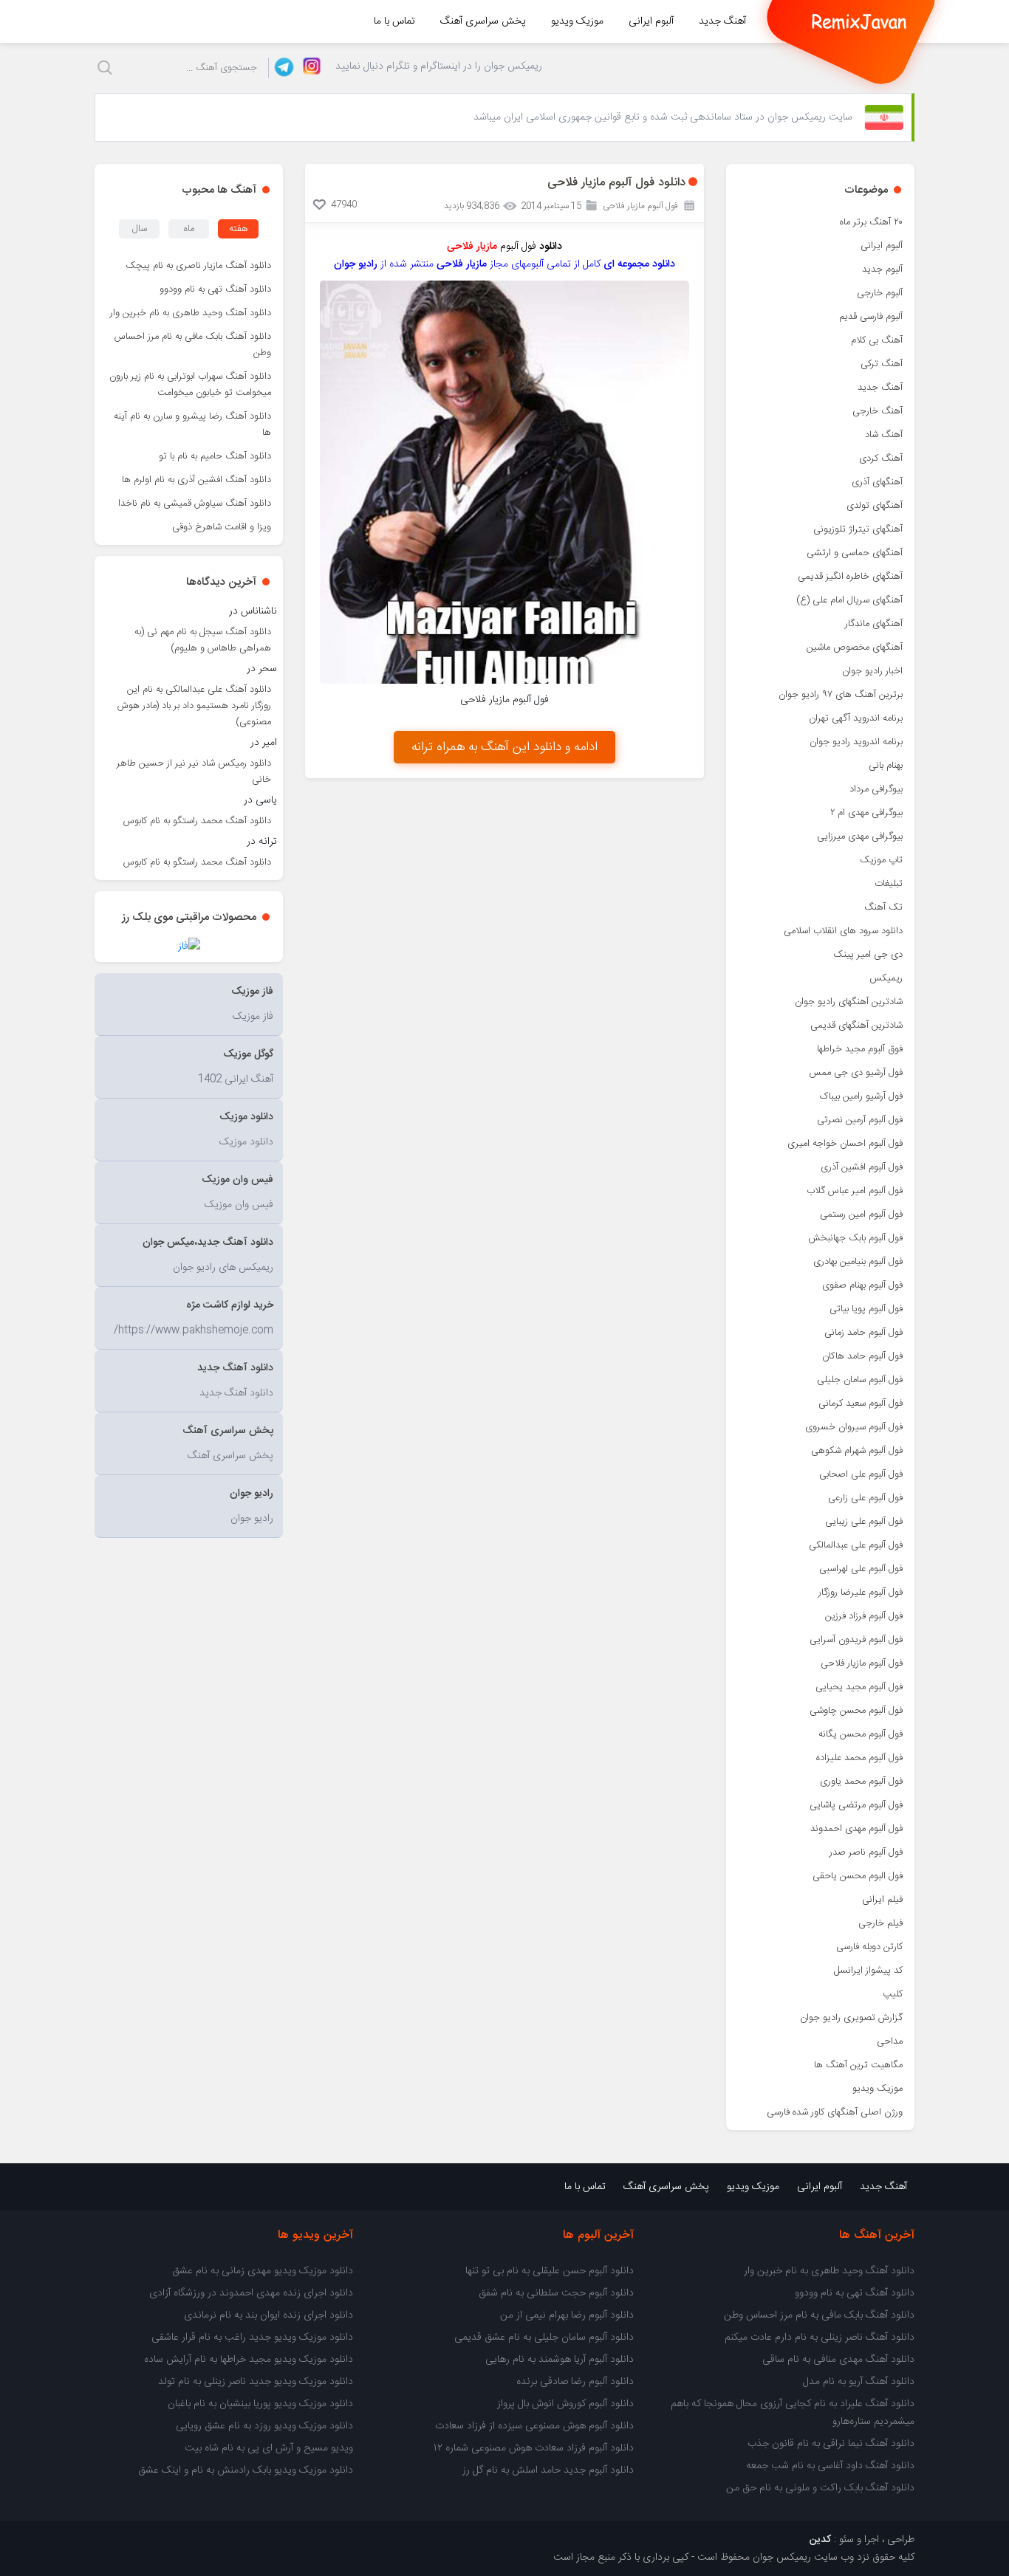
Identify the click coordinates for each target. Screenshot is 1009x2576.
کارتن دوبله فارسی (869, 1947)
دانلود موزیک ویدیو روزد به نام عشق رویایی (264, 2426)
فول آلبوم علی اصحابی (861, 1474)
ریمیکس (886, 978)
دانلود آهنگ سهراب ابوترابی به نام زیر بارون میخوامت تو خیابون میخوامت (190, 385)
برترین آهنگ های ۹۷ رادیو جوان (841, 695)
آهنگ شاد (884, 435)
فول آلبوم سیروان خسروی (854, 1427)
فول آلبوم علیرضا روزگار (861, 1593)
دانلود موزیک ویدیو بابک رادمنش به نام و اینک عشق (246, 2470)
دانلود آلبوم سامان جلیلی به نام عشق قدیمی (544, 2338)
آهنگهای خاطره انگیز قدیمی (850, 577)
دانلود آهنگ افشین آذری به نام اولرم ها (196, 480)
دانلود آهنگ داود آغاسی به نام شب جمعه (830, 2466)
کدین (820, 2540)
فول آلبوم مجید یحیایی (859, 1687)
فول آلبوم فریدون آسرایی (856, 1640)
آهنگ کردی (881, 458)
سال (140, 229)
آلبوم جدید (882, 269)
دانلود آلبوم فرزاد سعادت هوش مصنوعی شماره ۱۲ (534, 2448)
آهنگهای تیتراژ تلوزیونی (858, 529)
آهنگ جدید (722, 21)
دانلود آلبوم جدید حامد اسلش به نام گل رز (548, 2470)
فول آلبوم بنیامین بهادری (858, 1262)
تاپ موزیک (881, 860)
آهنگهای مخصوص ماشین (855, 648)
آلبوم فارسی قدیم (871, 317)
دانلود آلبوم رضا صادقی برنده (575, 2382)
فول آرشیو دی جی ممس (856, 1073)
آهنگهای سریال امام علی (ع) (849, 600)
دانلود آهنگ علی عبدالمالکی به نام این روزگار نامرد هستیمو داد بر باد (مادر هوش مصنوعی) (194, 706)
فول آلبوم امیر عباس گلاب (855, 1191)
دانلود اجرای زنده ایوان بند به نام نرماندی (269, 2315)
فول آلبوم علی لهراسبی (861, 1569)
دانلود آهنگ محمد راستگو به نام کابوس (197, 821)
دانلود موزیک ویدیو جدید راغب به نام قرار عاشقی (252, 2338)
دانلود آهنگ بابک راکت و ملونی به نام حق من (820, 2488)
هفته (239, 229)
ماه (189, 229)
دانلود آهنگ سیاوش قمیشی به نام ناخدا (195, 504)
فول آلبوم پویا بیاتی (866, 1309)
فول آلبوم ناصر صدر (866, 1852)
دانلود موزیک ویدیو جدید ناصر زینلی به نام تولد (256, 2382)
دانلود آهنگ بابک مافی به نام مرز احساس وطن (193, 345)
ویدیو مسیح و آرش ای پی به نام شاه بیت (269, 2448)
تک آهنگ (883, 907)
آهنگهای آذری (877, 482)
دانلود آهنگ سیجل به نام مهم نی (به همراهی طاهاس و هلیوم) (203, 640)
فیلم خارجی (880, 1923)
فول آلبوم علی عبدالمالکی (856, 1545)
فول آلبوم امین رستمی (861, 1215)
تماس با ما (394, 21)
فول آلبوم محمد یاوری (861, 1782)
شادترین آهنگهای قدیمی (856, 1026)
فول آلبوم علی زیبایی (864, 1522)
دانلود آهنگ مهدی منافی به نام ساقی (838, 2360)
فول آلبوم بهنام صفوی (862, 1285)
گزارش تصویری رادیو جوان (851, 2018)
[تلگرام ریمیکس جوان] (282, 68)
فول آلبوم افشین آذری (862, 1167)
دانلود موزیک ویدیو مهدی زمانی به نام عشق (263, 2271)
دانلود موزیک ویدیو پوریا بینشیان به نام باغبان (260, 2404)
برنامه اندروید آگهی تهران (856, 718)
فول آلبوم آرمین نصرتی (860, 1120)
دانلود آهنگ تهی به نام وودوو (215, 289)
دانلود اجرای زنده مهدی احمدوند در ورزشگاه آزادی (251, 2293)
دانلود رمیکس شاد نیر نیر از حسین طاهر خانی (194, 772)
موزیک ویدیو (577, 21)
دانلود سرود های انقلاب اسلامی (843, 931)
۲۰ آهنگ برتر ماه (871, 222)
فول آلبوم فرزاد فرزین (864, 1616)
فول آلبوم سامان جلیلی (860, 1380)
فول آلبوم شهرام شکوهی (857, 1451)
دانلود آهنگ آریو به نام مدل (859, 2382)
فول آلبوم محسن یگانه (861, 1734)
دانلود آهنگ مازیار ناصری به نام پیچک (198, 266)
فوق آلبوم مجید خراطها (860, 1049)
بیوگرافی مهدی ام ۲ (866, 813)
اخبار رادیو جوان (872, 671)
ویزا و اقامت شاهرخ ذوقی (222, 527)
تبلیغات (889, 884)
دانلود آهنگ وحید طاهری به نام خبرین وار (191, 313)
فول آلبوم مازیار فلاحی (862, 1663)
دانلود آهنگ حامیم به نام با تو (215, 456)
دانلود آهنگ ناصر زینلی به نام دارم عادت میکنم (820, 2338)
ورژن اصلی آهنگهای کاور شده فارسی (835, 2112)
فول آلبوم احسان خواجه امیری (845, 1144)
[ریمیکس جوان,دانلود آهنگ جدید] (859, 21)
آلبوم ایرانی (651, 21)
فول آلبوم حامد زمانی (863, 1333)
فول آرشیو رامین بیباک (861, 1096)
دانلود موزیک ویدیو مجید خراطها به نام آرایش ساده (249, 2360)
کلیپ (893, 1994)
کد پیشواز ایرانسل (868, 1971)
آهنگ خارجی (878, 411)
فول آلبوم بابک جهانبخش (855, 1238)
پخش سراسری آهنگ (483, 21)
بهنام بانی (886, 766)
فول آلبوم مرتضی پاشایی (856, 1805)
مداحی (890, 2041)
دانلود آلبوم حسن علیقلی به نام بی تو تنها (550, 2271)
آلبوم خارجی (880, 293)
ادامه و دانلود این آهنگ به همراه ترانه (504, 747)
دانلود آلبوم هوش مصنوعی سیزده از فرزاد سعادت (534, 2426)
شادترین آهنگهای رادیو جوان (849, 1002)
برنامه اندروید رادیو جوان (856, 742)
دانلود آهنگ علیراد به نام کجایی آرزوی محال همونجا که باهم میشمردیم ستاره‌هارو (793, 2413)
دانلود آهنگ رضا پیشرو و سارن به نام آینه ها (192, 425)
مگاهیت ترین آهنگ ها (858, 2065)
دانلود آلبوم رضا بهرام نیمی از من (567, 2315)
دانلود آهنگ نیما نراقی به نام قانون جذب (831, 2444)
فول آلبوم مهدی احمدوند (856, 1829)
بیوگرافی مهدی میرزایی (860, 837)
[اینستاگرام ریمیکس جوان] (308, 68)
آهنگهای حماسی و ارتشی (855, 553)
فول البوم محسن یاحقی (858, 1876)
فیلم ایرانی (882, 1900)
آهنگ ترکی (882, 364)
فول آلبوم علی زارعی (865, 1498)
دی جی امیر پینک (868, 955)
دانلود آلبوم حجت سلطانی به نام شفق (556, 2293)
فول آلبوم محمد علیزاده (859, 1758)
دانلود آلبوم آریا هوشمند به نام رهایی (560, 2360)
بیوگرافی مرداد (876, 789)
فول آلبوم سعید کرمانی (861, 1404)
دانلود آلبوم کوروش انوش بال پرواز (565, 2404)
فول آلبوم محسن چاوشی (856, 1711)
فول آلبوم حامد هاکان (862, 1356)
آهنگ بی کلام (877, 340)
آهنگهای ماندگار (874, 624)
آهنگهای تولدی (875, 506)
